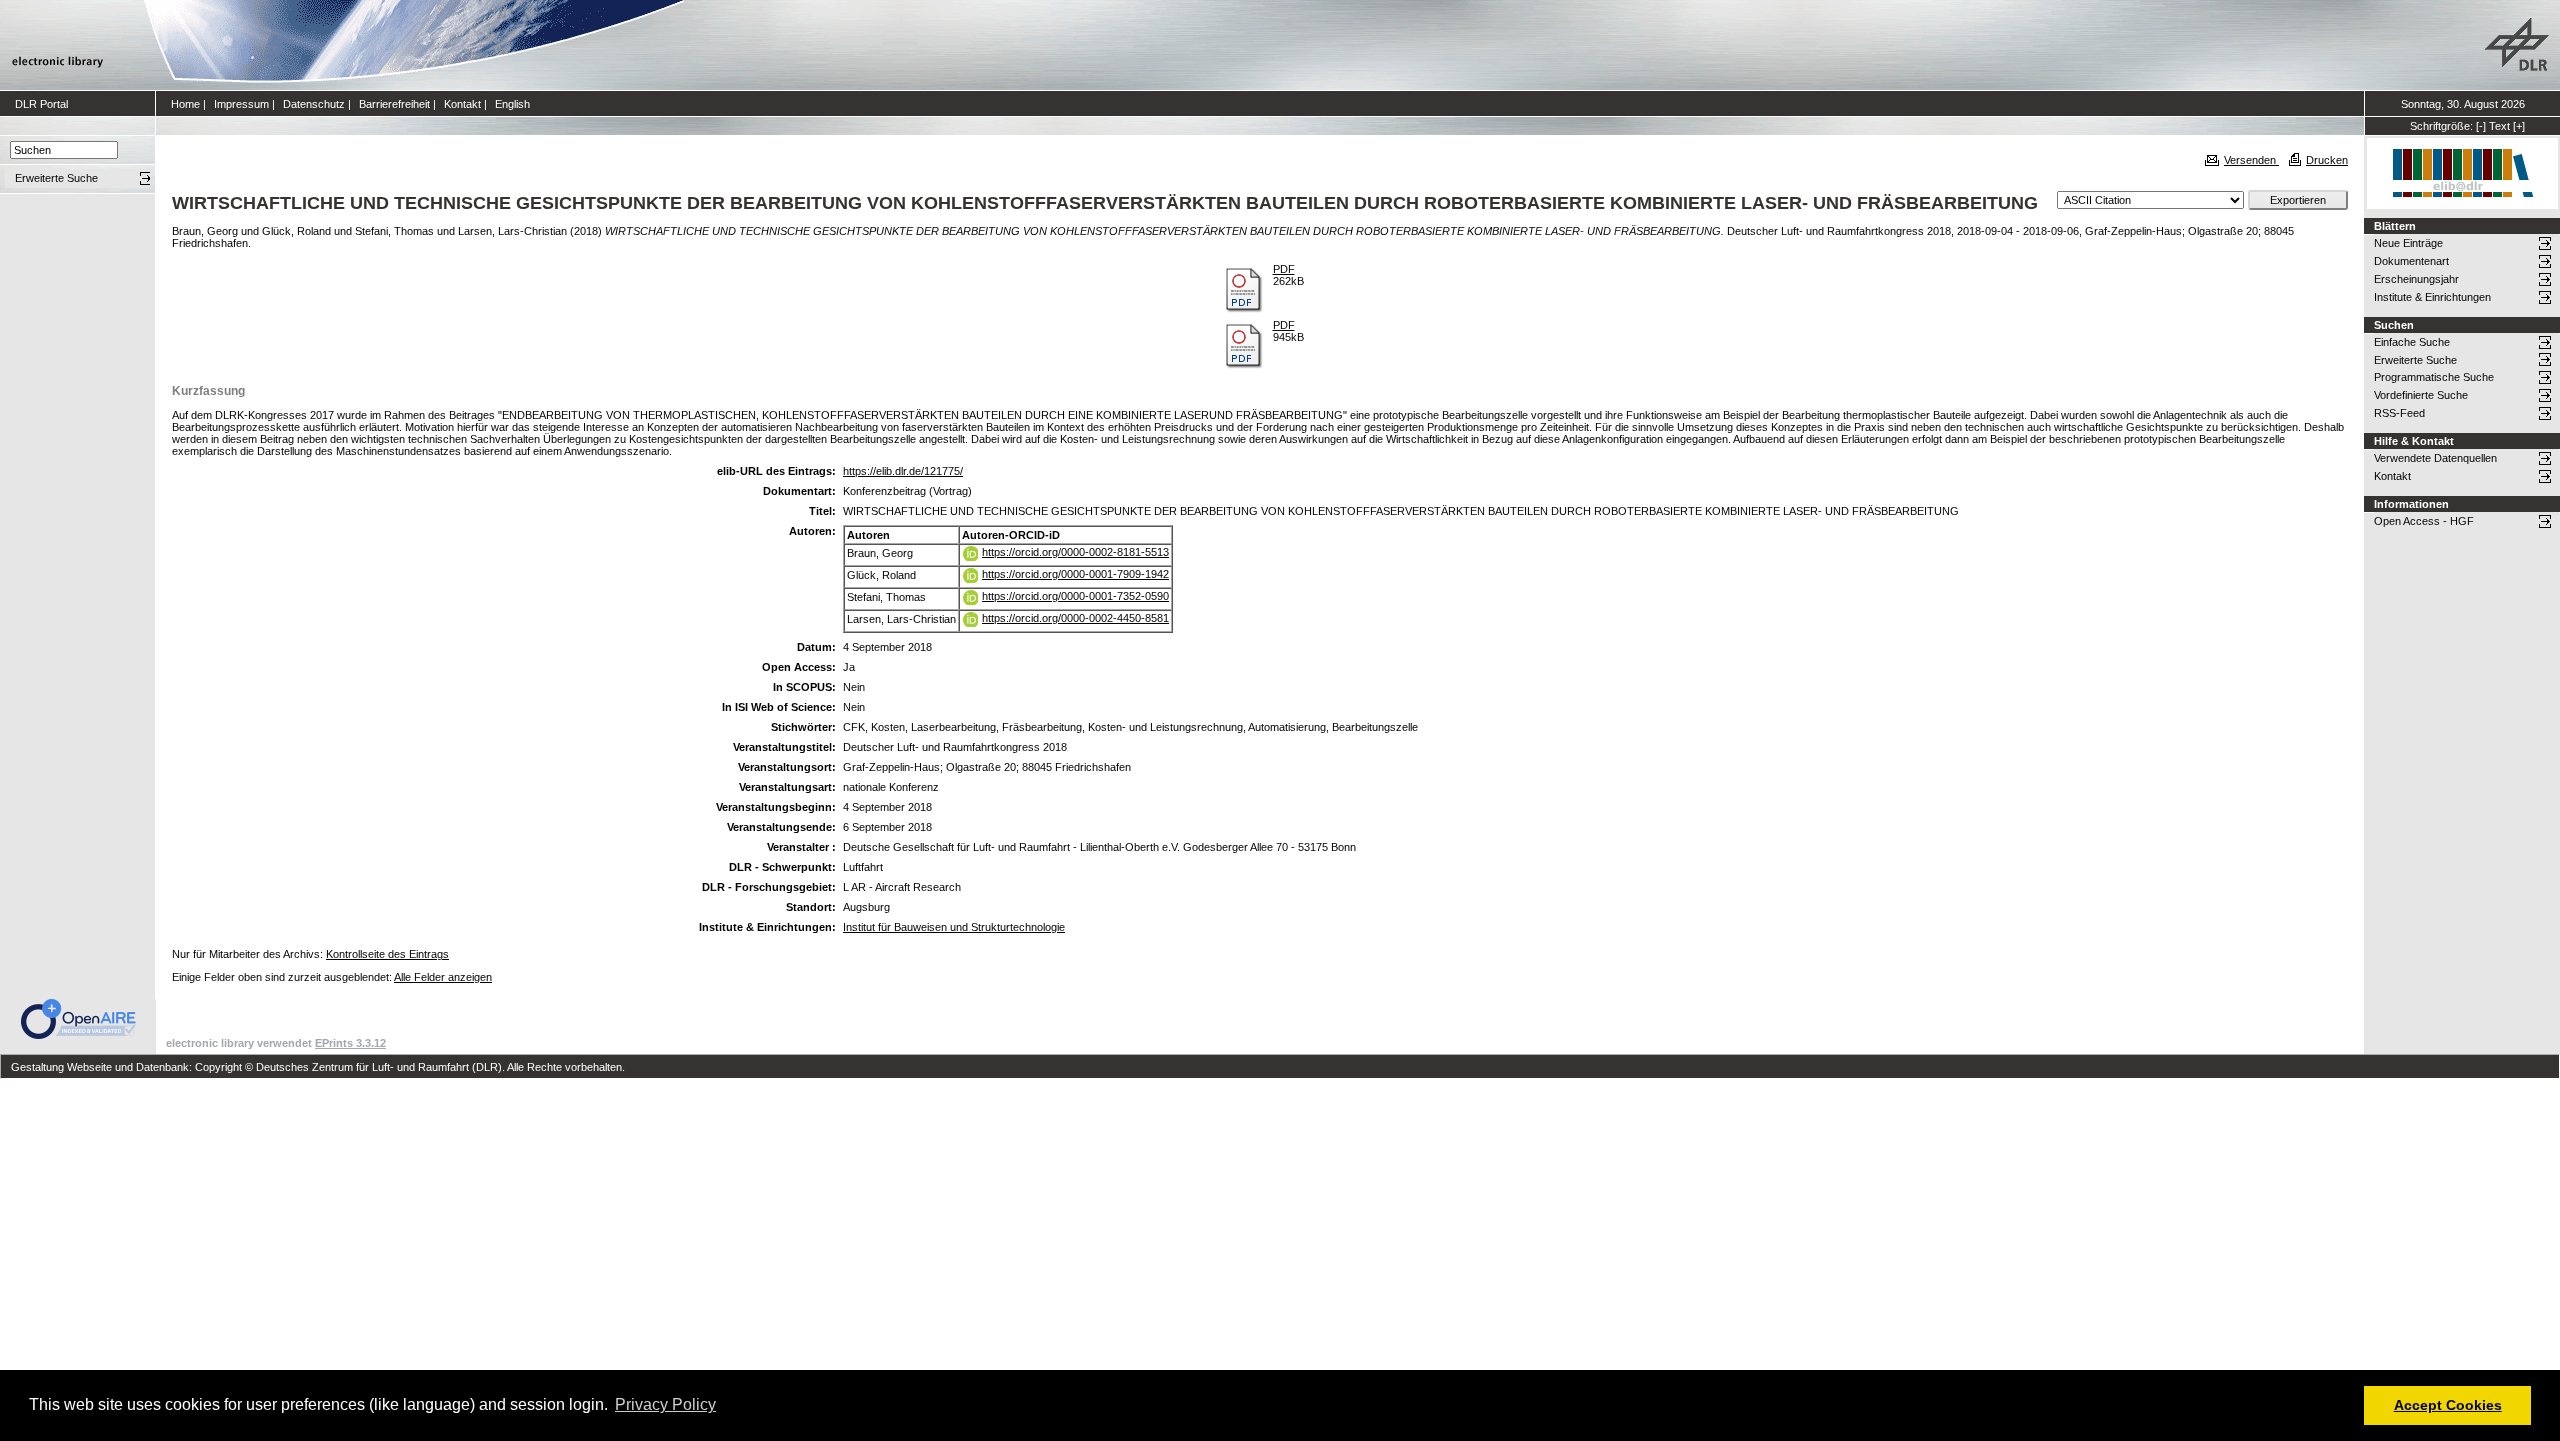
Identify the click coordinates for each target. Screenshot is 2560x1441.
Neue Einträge (2408, 243)
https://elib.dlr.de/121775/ (903, 471)
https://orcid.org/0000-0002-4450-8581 (1075, 618)
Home (185, 104)
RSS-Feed (2399, 413)
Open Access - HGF (2424, 521)
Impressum (241, 104)
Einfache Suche (2412, 342)
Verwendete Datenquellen (2435, 458)
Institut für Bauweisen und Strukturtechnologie (954, 927)
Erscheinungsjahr (2416, 279)
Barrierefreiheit (394, 104)
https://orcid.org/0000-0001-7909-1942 (1075, 574)
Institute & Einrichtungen (2432, 297)
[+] (2519, 126)
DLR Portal (41, 104)
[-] (2481, 126)
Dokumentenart (2411, 261)
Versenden (2251, 160)
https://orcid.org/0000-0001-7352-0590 (1075, 596)
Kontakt (462, 104)
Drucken (2327, 160)
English (512, 104)
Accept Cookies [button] (2448, 1405)
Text (2499, 126)
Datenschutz (314, 104)
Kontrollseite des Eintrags (387, 954)
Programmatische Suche (2434, 377)
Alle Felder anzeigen (443, 977)
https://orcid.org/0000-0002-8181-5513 (1075, 552)
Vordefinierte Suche (2421, 395)
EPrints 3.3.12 (350, 1043)
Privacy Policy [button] (665, 1404)
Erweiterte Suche (2415, 360)
